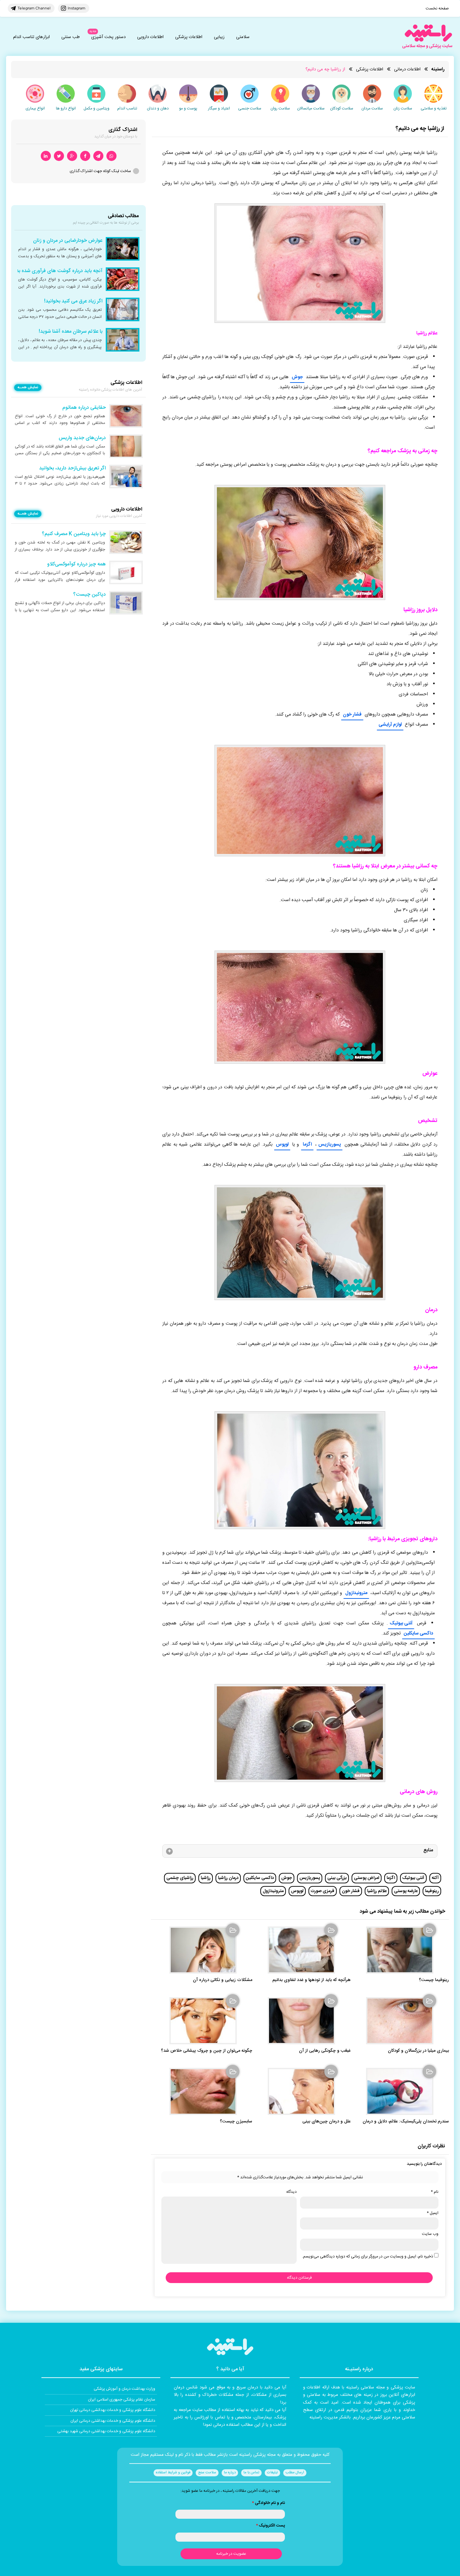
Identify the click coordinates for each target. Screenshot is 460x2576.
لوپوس (282, 1145)
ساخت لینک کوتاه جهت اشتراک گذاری (100, 171)
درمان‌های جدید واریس (82, 438)
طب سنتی (71, 37)
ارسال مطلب (295, 2473)
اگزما (307, 1145)
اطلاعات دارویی (150, 37)
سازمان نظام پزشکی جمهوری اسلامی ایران (122, 2400)
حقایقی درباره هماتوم (84, 408)
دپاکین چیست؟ (89, 595)
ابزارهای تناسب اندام (31, 37)
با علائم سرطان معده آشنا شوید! (71, 332)
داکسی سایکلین (418, 1633)
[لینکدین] (46, 156)
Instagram (76, 8)
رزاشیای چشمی (180, 1878)
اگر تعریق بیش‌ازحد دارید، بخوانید (72, 468)
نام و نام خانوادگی (268, 2503)
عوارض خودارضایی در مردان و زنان (68, 241)
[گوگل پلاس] (72, 156)
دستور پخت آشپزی (108, 37)
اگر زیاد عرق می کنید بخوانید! (73, 301)
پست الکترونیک (270, 2525)
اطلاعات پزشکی (189, 37)
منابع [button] (428, 1850)
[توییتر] (59, 156)
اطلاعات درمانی (407, 69)
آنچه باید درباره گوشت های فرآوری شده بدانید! (55, 271)
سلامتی (243, 37)
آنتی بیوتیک (401, 1623)
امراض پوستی (367, 1878)
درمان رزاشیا (228, 1878)
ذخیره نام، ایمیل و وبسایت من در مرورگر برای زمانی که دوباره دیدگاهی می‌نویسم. (368, 2256)
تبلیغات (272, 2473)
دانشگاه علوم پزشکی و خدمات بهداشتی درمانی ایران (113, 2421)
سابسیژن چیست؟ (236, 2122)
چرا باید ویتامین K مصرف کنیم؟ (74, 534)
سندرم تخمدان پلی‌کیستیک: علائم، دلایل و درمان (406, 2122)
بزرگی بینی (337, 1878)
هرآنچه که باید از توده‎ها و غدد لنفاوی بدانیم (311, 1980)
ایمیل (433, 2213)
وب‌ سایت (430, 2234)
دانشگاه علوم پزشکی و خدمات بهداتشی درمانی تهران (113, 2410)
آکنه (435, 1878)
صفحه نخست (437, 8)
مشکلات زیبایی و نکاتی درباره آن (223, 1980)
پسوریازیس (330, 1145)
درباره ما (230, 2473)
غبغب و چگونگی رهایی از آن (325, 2051)
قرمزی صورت (323, 1891)
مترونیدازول (356, 1593)
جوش (297, 377)
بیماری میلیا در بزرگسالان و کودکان (418, 2051)
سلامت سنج (207, 2473)
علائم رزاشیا (377, 1891)
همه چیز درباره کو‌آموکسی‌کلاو (76, 564)
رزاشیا (206, 1878)
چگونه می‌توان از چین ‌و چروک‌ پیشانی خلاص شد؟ (207, 2051)
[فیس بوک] (85, 156)
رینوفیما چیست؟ (434, 1980)
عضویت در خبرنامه (231, 2554)
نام (435, 2192)
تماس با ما (251, 2473)
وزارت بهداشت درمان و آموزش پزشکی (124, 2389)
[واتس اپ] (111, 156)
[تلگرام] (98, 156)
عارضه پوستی (406, 1891)
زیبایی (219, 37)
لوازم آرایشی (390, 725)
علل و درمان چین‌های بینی (326, 2122)
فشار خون (352, 715)
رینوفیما (432, 1891)
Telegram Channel (34, 8)
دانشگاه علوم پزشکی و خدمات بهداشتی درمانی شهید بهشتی (106, 2431)
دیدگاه (291, 2192)
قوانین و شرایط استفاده (173, 2473)
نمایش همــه (28, 388)
